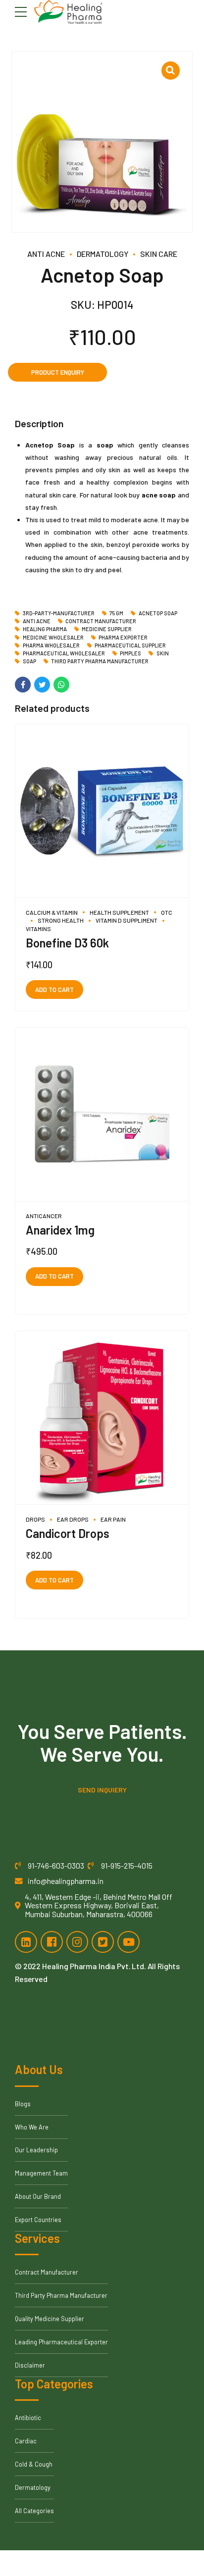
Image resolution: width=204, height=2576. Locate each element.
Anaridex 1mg (60, 1230)
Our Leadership (36, 2150)
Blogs (23, 2104)
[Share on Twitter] (42, 685)
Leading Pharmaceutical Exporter (61, 2342)
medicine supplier (107, 629)
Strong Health (61, 920)
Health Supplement (119, 912)
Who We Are (32, 2127)
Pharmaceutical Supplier (130, 645)
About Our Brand (38, 2196)
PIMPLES (130, 653)
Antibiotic (28, 2418)
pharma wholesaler (51, 645)
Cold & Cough (34, 2464)
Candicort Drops (68, 1533)
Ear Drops (73, 1519)
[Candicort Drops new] (102, 1418)
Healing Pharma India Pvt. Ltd (93, 1966)
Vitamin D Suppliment (127, 920)
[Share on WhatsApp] (61, 685)
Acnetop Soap (158, 613)
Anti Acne (46, 254)
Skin (163, 653)
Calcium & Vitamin (52, 912)
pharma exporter (123, 638)
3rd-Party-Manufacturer (59, 613)
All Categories (34, 2511)
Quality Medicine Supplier (50, 2319)
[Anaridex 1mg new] (102, 1115)
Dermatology (102, 254)
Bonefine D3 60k (67, 943)
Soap (29, 661)
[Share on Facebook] (23, 685)
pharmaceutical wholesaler (64, 653)
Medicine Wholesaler (53, 638)
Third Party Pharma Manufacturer (100, 661)
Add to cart (54, 990)
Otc (167, 912)
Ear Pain (113, 1519)
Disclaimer (30, 2365)
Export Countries (38, 2220)
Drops (35, 1519)
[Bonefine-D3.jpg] (102, 811)
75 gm (116, 613)
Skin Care (159, 254)
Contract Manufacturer (101, 621)
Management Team (41, 2173)
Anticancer (44, 1216)
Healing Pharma (45, 629)
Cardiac (26, 2441)
